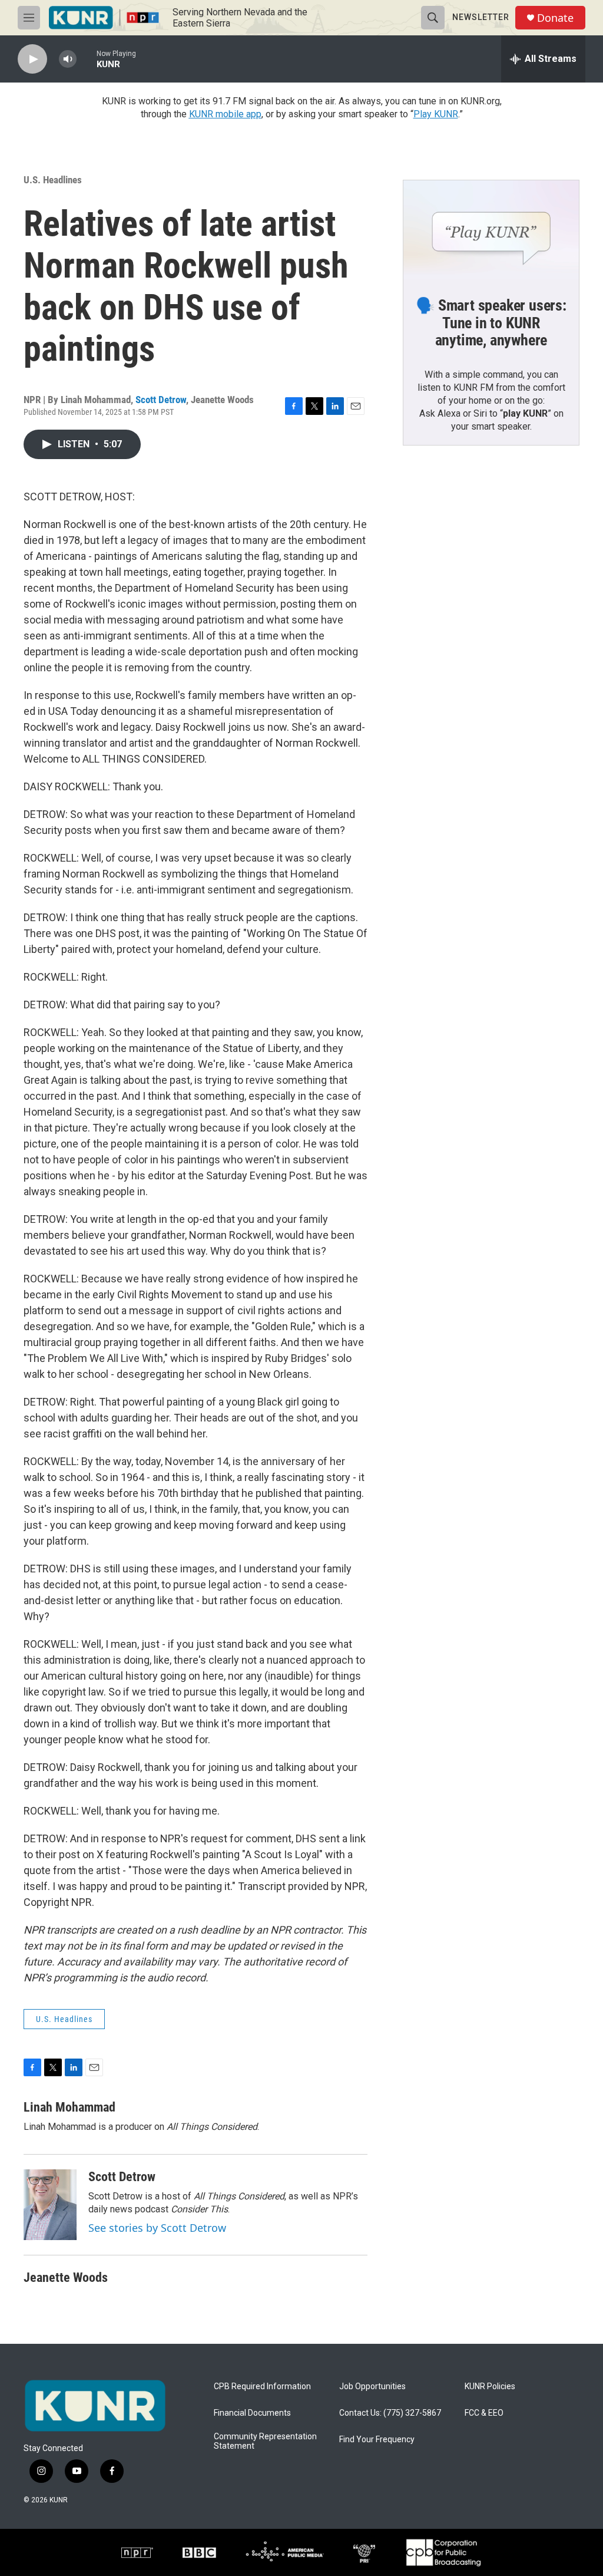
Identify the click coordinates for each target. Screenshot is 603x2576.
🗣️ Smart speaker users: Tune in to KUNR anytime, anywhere (491, 323)
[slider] (87, 59)
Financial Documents (252, 2413)
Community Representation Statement (265, 2441)
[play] (32, 59)
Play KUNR (436, 114)
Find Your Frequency (377, 2440)
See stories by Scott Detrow (157, 2228)
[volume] (68, 59)
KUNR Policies (490, 2387)
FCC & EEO (484, 2413)
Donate (555, 18)
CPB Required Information (262, 2387)
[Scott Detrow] (50, 2205)
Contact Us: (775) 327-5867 (390, 2413)
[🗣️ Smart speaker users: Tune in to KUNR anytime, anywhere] (491, 230)
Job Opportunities (372, 2387)
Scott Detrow (161, 400)
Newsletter (481, 17)
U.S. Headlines (53, 180)
